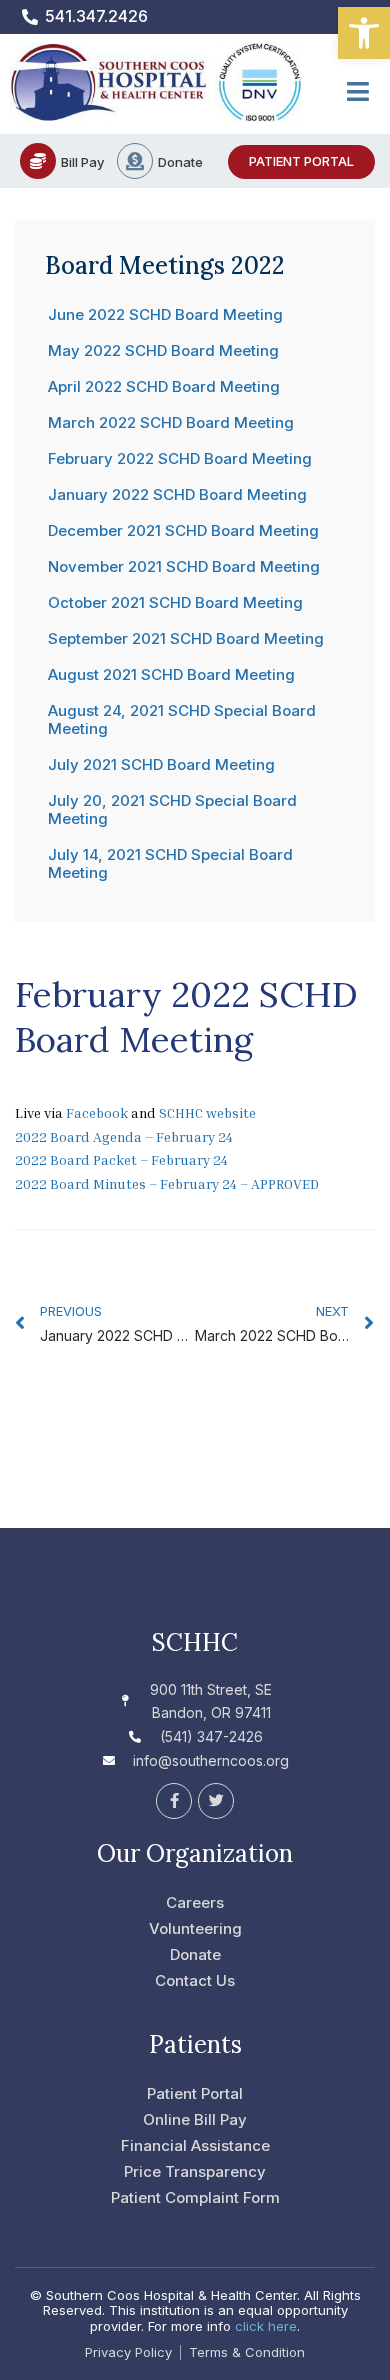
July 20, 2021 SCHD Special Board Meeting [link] (172, 809)
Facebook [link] (97, 1112)
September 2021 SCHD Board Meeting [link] (186, 638)
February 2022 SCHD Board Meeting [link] (180, 458)
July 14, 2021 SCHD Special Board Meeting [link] (170, 863)
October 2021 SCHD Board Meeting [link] (175, 602)
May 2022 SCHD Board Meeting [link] (163, 350)
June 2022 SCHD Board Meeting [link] (165, 314)
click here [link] (266, 2326)
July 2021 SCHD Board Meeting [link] (161, 764)
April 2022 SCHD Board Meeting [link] (164, 386)
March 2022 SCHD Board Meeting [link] (171, 422)
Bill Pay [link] (82, 162)
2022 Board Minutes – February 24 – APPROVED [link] (167, 1183)
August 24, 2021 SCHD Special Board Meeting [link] (182, 719)
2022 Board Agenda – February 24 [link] (124, 1136)
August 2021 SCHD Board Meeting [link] (171, 674)
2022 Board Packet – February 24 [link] (121, 1159)
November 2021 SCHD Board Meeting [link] (184, 566)
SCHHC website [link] (207, 1112)
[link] (364, 33)
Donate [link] (180, 162)
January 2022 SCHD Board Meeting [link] (177, 494)
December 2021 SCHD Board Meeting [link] (183, 530)
